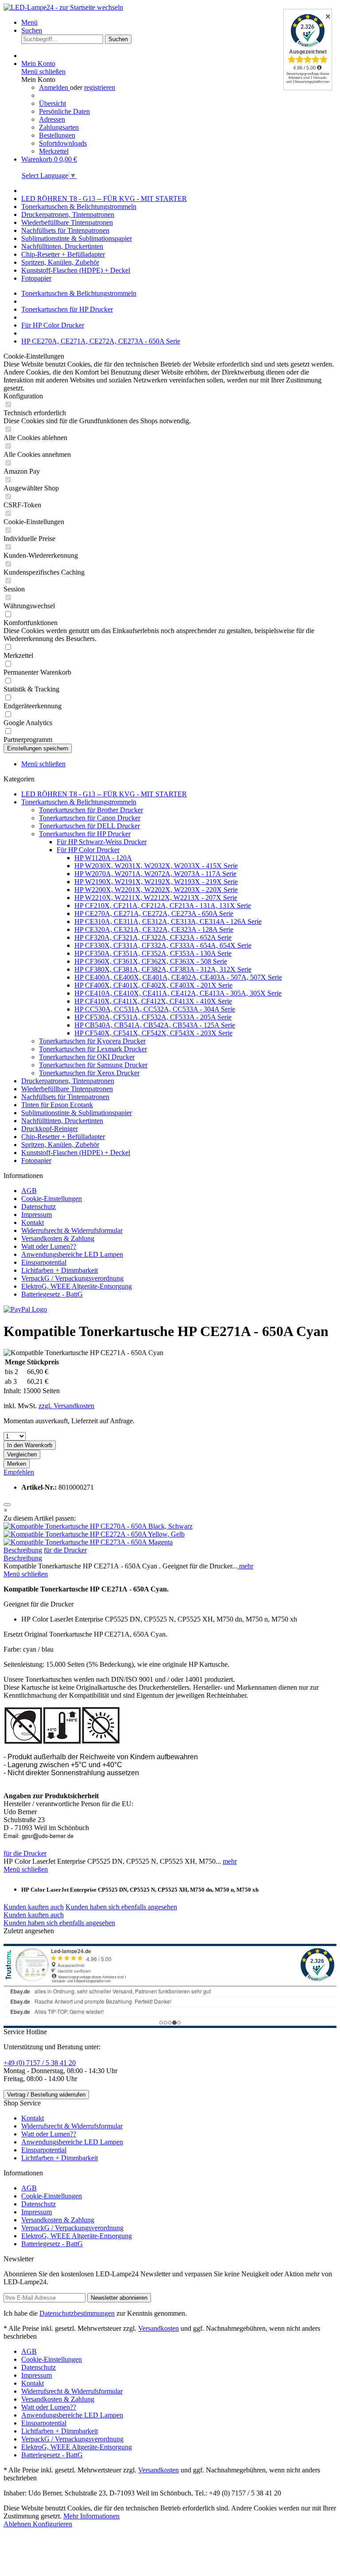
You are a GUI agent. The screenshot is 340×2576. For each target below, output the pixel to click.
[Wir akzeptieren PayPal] (25, 1309)
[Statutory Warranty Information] (7, 1505)
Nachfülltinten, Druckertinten (62, 1121)
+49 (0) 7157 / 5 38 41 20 (40, 2063)
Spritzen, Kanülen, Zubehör (60, 1145)
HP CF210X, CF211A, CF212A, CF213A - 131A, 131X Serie (163, 906)
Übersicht (52, 103)
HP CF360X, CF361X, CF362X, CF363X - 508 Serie (151, 961)
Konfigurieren (52, 2524)
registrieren (100, 87)
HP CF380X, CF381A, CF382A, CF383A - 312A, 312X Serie (163, 969)
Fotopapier (36, 1161)
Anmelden (54, 87)
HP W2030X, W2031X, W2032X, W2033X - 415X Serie (156, 866)
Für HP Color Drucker (88, 850)
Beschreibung (23, 1550)
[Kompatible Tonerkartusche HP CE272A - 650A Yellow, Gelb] (94, 1534)
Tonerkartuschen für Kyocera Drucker (92, 1041)
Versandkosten (158, 2328)
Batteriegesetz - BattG (52, 1294)
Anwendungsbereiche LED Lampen (72, 1254)
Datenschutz (39, 1207)
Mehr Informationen (91, 2516)
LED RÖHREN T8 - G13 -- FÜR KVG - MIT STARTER (104, 794)
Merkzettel (54, 151)
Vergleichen (22, 1454)
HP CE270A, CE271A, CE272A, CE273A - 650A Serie (154, 913)
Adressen (52, 119)
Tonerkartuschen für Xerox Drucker (89, 1073)
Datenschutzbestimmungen (77, 2313)
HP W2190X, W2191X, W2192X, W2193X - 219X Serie (156, 882)
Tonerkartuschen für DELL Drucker (89, 826)
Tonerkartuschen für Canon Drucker (90, 818)
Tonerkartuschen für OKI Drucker (87, 1057)
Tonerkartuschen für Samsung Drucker (93, 1065)
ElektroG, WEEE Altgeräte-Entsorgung (77, 1286)
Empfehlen (19, 1472)
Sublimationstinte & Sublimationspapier (77, 1113)
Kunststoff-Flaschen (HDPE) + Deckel (76, 1153)
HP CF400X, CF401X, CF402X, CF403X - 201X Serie (153, 985)
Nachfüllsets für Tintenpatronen (65, 1097)
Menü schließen (43, 71)
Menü (29, 22)
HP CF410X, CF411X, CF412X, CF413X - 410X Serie (153, 1001)
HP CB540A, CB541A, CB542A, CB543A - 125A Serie (155, 1025)
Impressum (37, 1215)
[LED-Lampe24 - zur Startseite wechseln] (63, 7)
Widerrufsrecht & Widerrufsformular (72, 1230)
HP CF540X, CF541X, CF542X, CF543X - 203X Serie (153, 1033)
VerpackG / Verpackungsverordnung (72, 1278)
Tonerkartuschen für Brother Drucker (91, 810)
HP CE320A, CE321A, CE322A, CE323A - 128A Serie (154, 929)
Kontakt (33, 1222)
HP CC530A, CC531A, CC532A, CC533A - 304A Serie (155, 1009)
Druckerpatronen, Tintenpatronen (68, 1081)
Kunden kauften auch (34, 1907)
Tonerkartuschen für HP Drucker (85, 834)
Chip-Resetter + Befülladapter (63, 1137)
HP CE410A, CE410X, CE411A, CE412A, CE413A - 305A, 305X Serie (178, 993)
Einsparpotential (44, 1262)
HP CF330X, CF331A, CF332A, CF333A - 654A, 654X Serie (163, 945)
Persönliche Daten (64, 111)
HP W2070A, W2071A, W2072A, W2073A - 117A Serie (155, 874)
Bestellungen (57, 135)
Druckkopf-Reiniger (50, 1129)
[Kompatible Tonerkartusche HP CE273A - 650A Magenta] (88, 1542)
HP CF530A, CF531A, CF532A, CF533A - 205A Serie (153, 1017)
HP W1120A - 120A (103, 858)
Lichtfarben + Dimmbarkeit (60, 1270)
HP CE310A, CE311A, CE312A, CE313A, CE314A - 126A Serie (168, 921)
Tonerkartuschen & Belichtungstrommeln (79, 802)
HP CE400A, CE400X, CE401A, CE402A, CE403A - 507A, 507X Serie (178, 977)
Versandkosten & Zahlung (58, 1238)
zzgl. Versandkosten (66, 1406)
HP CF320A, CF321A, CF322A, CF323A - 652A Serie (153, 937)
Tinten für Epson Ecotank (57, 1105)
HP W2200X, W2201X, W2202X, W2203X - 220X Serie (156, 890)
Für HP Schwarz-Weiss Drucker (102, 842)
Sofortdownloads (63, 143)
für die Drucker (65, 1550)
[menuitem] (179, 23)
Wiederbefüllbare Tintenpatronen (67, 1089)
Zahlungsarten (59, 127)
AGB (29, 1191)
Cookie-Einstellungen (52, 1199)
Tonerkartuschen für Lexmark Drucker (93, 1049)
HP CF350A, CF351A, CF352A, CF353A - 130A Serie (153, 953)
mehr (245, 1566)
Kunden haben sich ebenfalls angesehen (121, 1907)
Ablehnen (18, 2524)
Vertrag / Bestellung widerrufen (46, 2095)
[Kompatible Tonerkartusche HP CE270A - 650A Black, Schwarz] (98, 1526)
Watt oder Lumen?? (49, 1246)
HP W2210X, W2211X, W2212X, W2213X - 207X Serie (156, 898)
